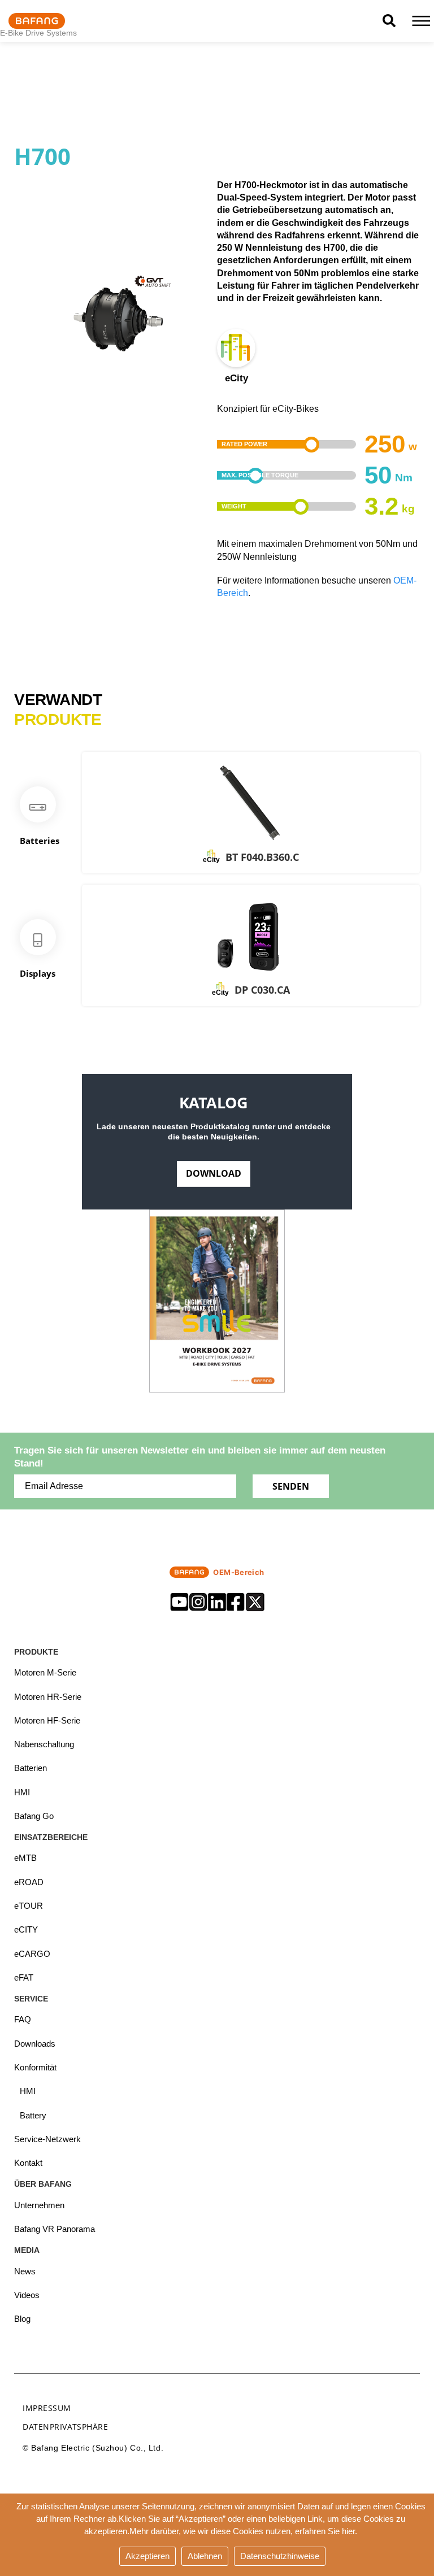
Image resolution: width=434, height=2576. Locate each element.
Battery (33, 2115)
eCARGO (32, 1954)
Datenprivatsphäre (66, 2427)
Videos (27, 2295)
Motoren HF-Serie (47, 1720)
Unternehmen (39, 2205)
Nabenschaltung (44, 1744)
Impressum (47, 2408)
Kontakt (28, 2163)
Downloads (35, 2044)
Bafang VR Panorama (55, 2229)
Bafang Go (34, 1816)
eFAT (24, 1977)
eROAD (29, 1882)
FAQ (23, 2019)
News (25, 2271)
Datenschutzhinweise (280, 2556)
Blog (22, 2319)
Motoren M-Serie (45, 1672)
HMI (22, 1792)
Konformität (35, 2067)
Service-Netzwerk (47, 2139)
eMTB (25, 1858)
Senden (291, 1486)
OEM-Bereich (238, 1572)
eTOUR (29, 1906)
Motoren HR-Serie (48, 1697)
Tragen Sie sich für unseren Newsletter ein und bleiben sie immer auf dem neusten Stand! (200, 1457)
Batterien (31, 1768)
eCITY (26, 1929)
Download (214, 1173)
